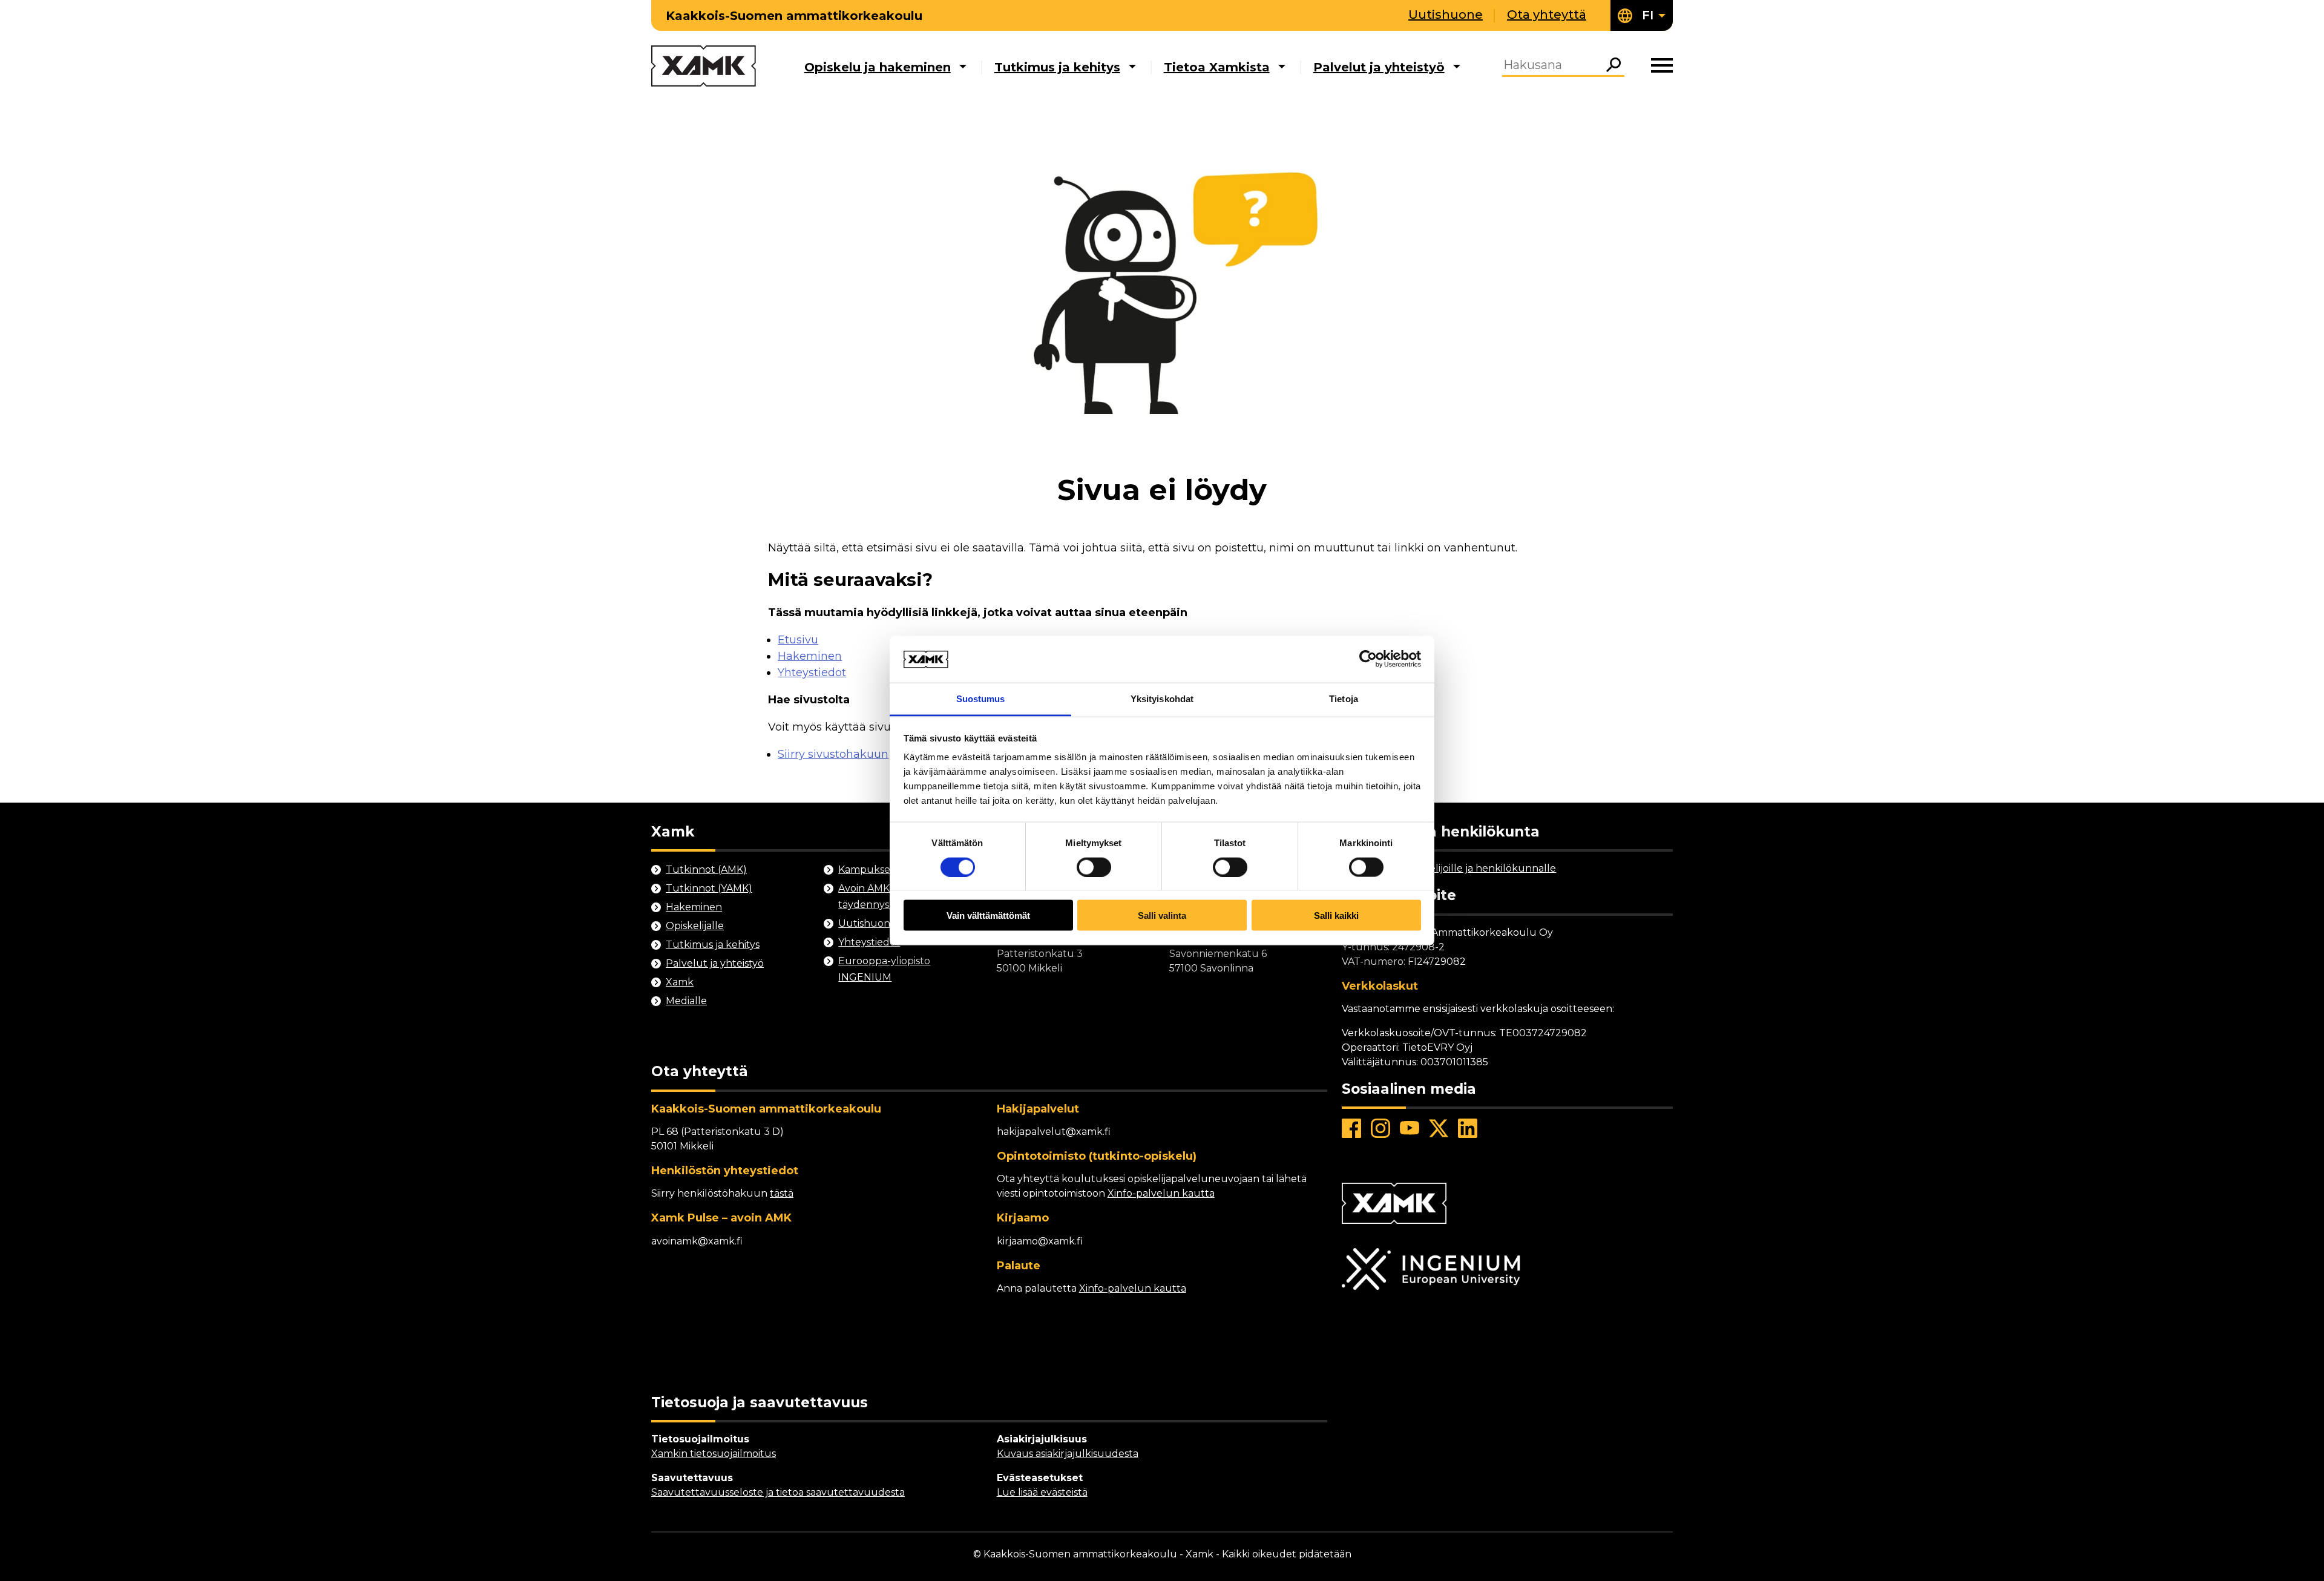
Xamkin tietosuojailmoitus (714, 1454)
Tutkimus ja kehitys (1057, 67)
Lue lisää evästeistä (1042, 1492)
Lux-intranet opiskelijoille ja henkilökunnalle (1449, 868)
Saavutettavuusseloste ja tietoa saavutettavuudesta (778, 1492)
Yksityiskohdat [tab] (1162, 698)
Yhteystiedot (812, 672)
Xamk (680, 982)
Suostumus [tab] (981, 698)
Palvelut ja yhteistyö (1379, 67)
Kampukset (866, 869)
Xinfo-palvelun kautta (1161, 1193)
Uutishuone (1446, 15)
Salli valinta (1162, 915)
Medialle (686, 1001)
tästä (782, 1193)
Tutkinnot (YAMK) (709, 888)
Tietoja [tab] (1344, 698)
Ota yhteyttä (1547, 15)
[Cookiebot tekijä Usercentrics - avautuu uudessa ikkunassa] (1368, 659)
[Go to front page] (704, 67)
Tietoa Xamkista (1217, 67)
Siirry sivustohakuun (833, 754)
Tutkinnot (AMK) (706, 869)
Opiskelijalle (695, 926)
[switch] (1094, 867)
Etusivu (798, 640)
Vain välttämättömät (988, 915)
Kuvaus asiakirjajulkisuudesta (1068, 1454)
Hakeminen (810, 656)
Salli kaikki (1336, 915)
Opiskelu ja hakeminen (878, 67)
